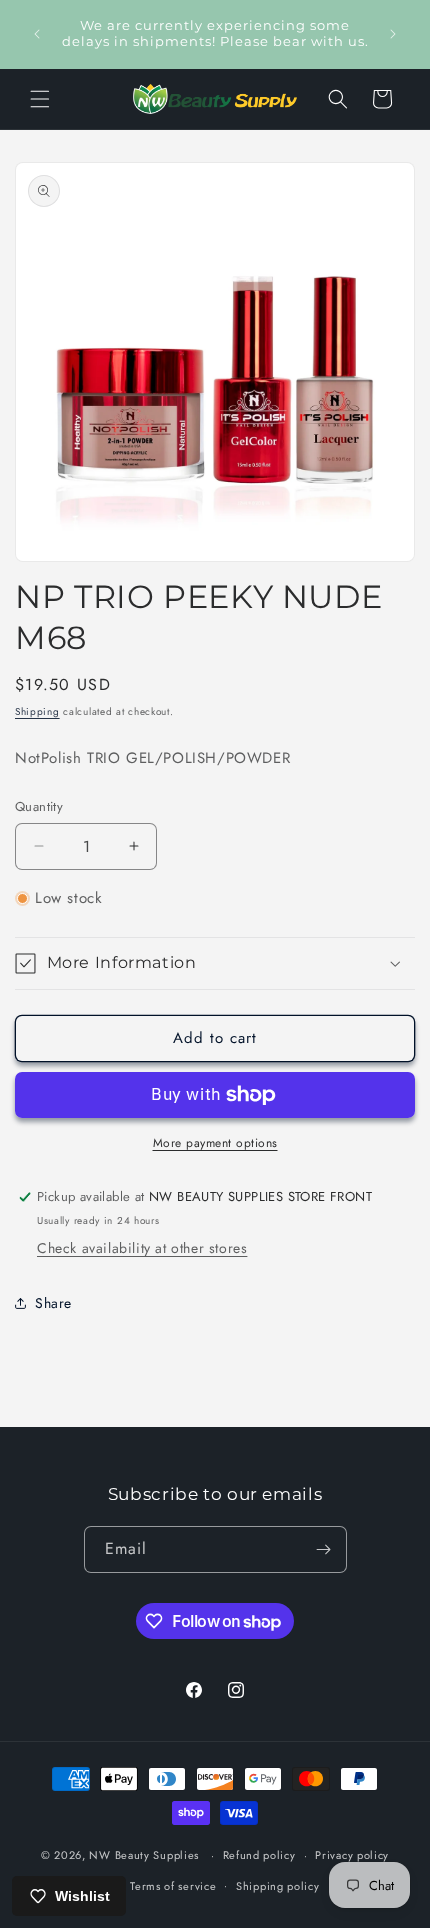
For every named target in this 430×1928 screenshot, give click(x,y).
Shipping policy (278, 1886)
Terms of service (173, 1886)
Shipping (37, 711)
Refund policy (259, 1855)
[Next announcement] (393, 34)
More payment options (215, 1143)
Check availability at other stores (142, 1248)
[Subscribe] (324, 1549)
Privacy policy (352, 1855)
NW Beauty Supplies (144, 1855)
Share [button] (53, 1303)
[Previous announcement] (37, 34)
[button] (40, 99)
